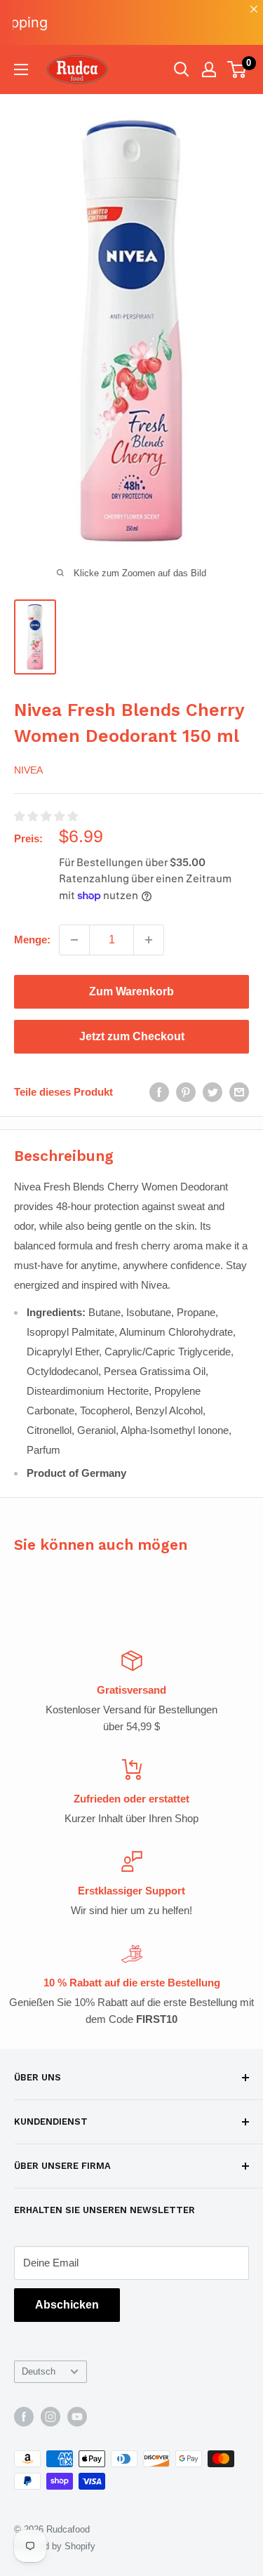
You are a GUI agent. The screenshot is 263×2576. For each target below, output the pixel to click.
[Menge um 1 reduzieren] (74, 940)
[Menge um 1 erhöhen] (149, 940)
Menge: (32, 940)
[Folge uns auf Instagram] (50, 2417)
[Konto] (209, 69)
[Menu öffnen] (21, 69)
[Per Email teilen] (239, 1092)
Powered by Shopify (55, 2546)
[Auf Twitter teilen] (213, 1092)
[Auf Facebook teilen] (159, 1092)
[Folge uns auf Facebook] (24, 2417)
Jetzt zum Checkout (132, 1036)
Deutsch (39, 2371)
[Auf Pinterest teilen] (186, 1092)
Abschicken (67, 2305)
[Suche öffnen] (182, 69)
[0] (237, 69)
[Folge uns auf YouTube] (77, 2417)
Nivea (28, 770)
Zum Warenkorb (131, 991)
